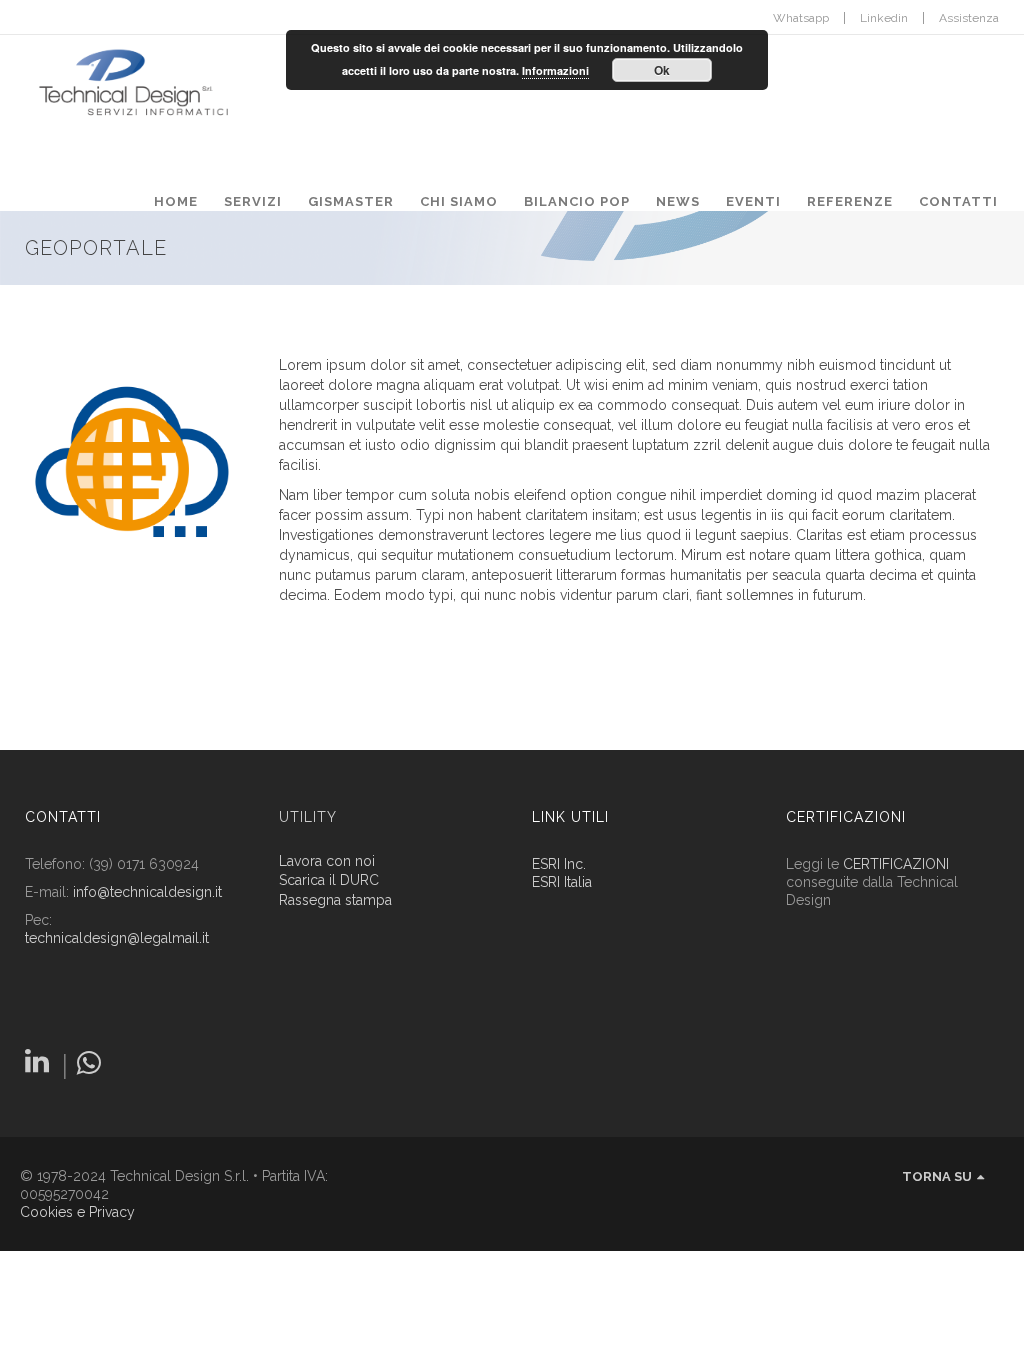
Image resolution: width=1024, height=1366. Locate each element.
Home (176, 201)
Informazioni (555, 70)
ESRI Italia (562, 882)
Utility (308, 817)
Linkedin (884, 18)
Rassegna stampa (335, 900)
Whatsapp (801, 18)
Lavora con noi (327, 861)
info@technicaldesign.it (147, 892)
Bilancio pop (577, 201)
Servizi (253, 201)
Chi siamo (459, 201)
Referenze (850, 201)
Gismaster (351, 201)
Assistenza (969, 18)
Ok (662, 70)
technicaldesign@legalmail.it (117, 938)
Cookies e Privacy (77, 1212)
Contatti (958, 201)
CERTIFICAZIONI (896, 864)
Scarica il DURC (329, 880)
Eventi (753, 201)
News (678, 201)
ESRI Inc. (559, 864)
